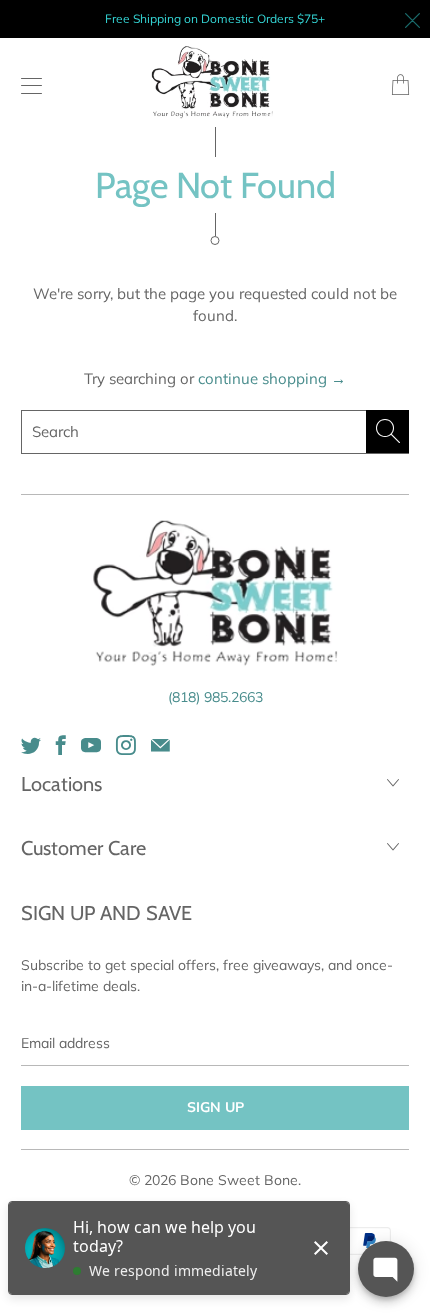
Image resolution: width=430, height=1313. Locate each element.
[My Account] (26, 85)
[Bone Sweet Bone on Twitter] (31, 745)
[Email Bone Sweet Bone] (160, 745)
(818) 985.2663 (215, 697)
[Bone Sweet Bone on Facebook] (61, 745)
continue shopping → (272, 378)
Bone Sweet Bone (239, 1180)
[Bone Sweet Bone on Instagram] (126, 745)
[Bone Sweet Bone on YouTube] (91, 745)
